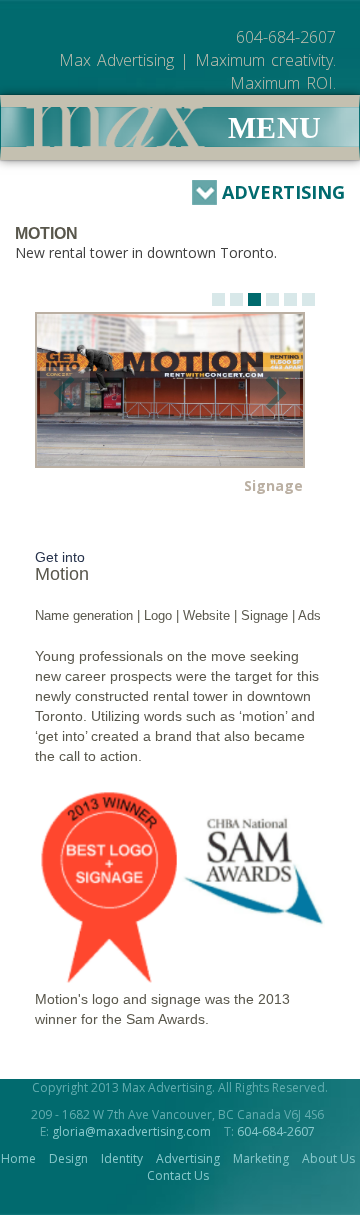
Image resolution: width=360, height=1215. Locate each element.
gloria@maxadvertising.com (131, 1131)
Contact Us (178, 1175)
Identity (122, 1158)
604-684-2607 (276, 1131)
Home (18, 1158)
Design (68, 1158)
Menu (275, 127)
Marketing (261, 1158)
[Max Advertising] (115, 127)
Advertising (283, 192)
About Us (328, 1158)
